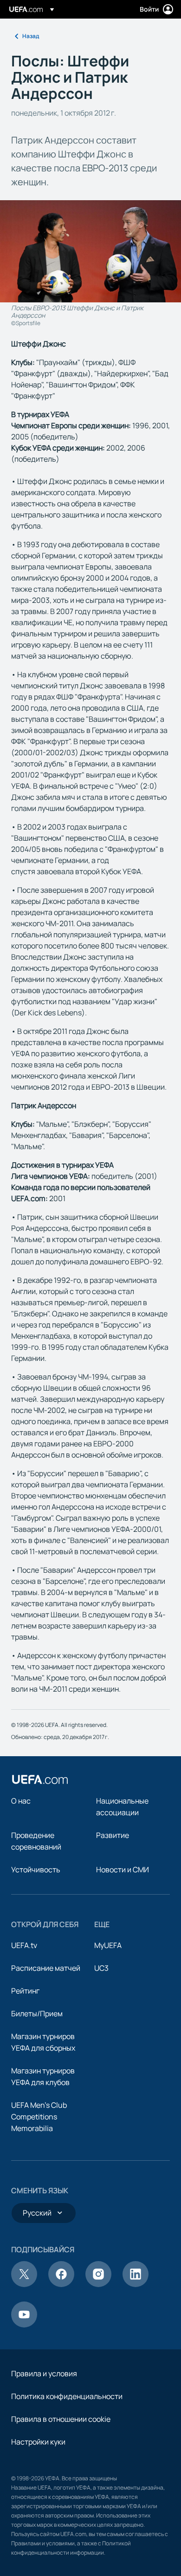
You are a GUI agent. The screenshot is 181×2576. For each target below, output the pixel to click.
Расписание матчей (46, 1968)
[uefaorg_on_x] (24, 2284)
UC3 (101, 1968)
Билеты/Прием (37, 2014)
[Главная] (40, 1779)
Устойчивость (36, 1870)
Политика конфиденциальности (67, 2396)
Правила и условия (44, 2373)
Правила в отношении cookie (61, 2419)
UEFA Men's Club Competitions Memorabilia (39, 2117)
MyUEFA (108, 1945)
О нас (21, 1801)
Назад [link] (31, 36)
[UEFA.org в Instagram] (98, 2284)
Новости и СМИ (123, 1870)
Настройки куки (38, 2442)
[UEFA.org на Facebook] (61, 2284)
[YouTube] (24, 2325)
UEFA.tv (24, 1945)
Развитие (113, 1835)
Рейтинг (25, 1991)
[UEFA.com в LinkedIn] (136, 2284)
